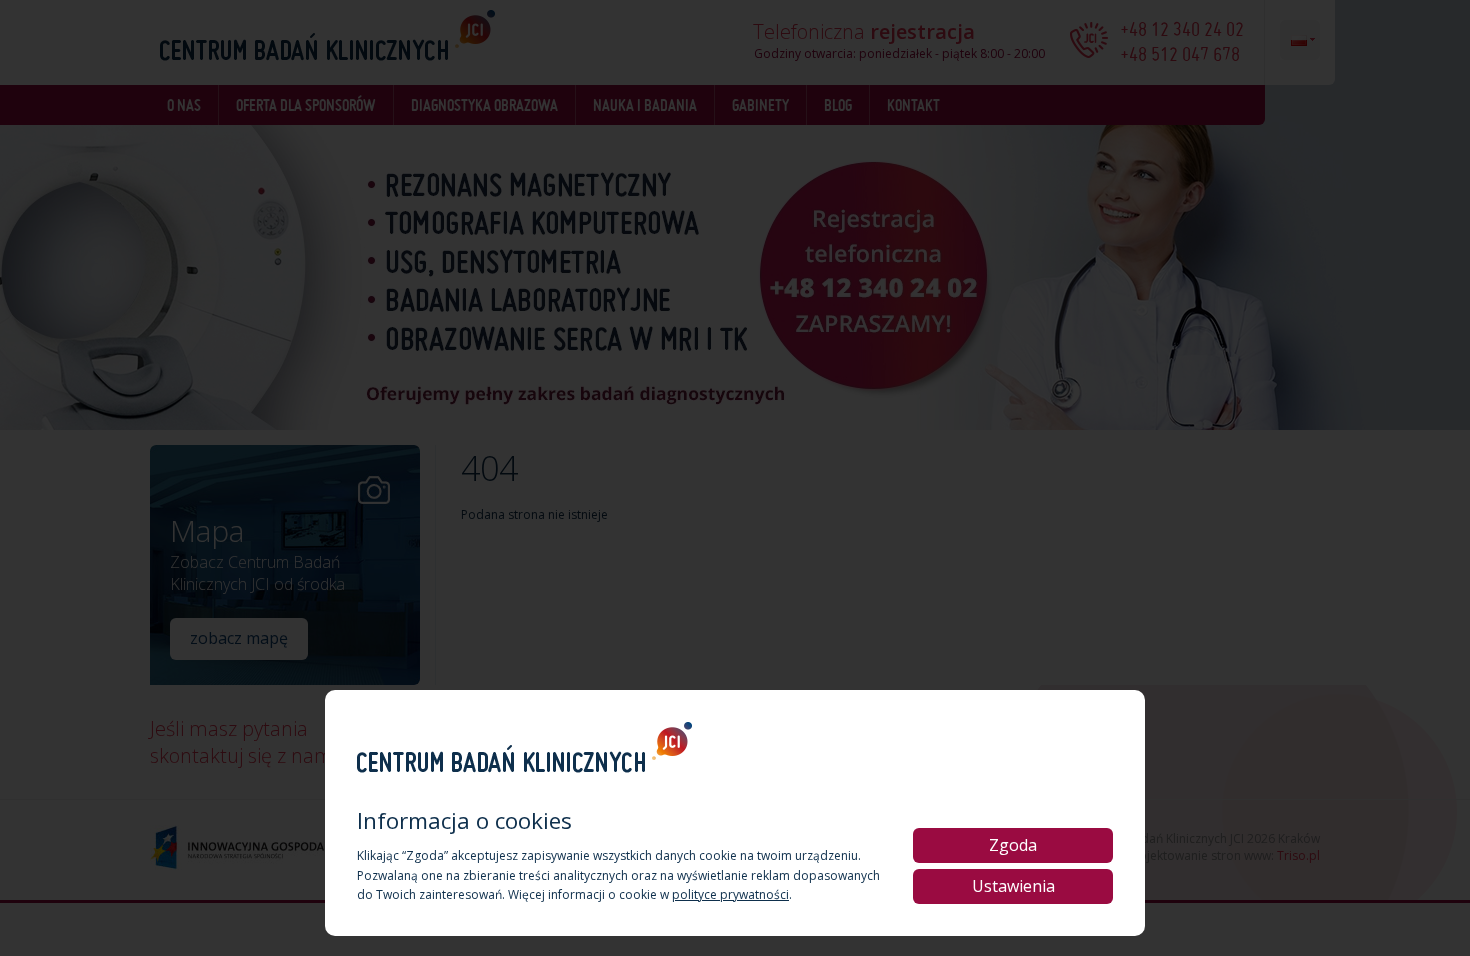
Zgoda (1013, 845)
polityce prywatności (730, 894)
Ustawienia (1013, 886)
